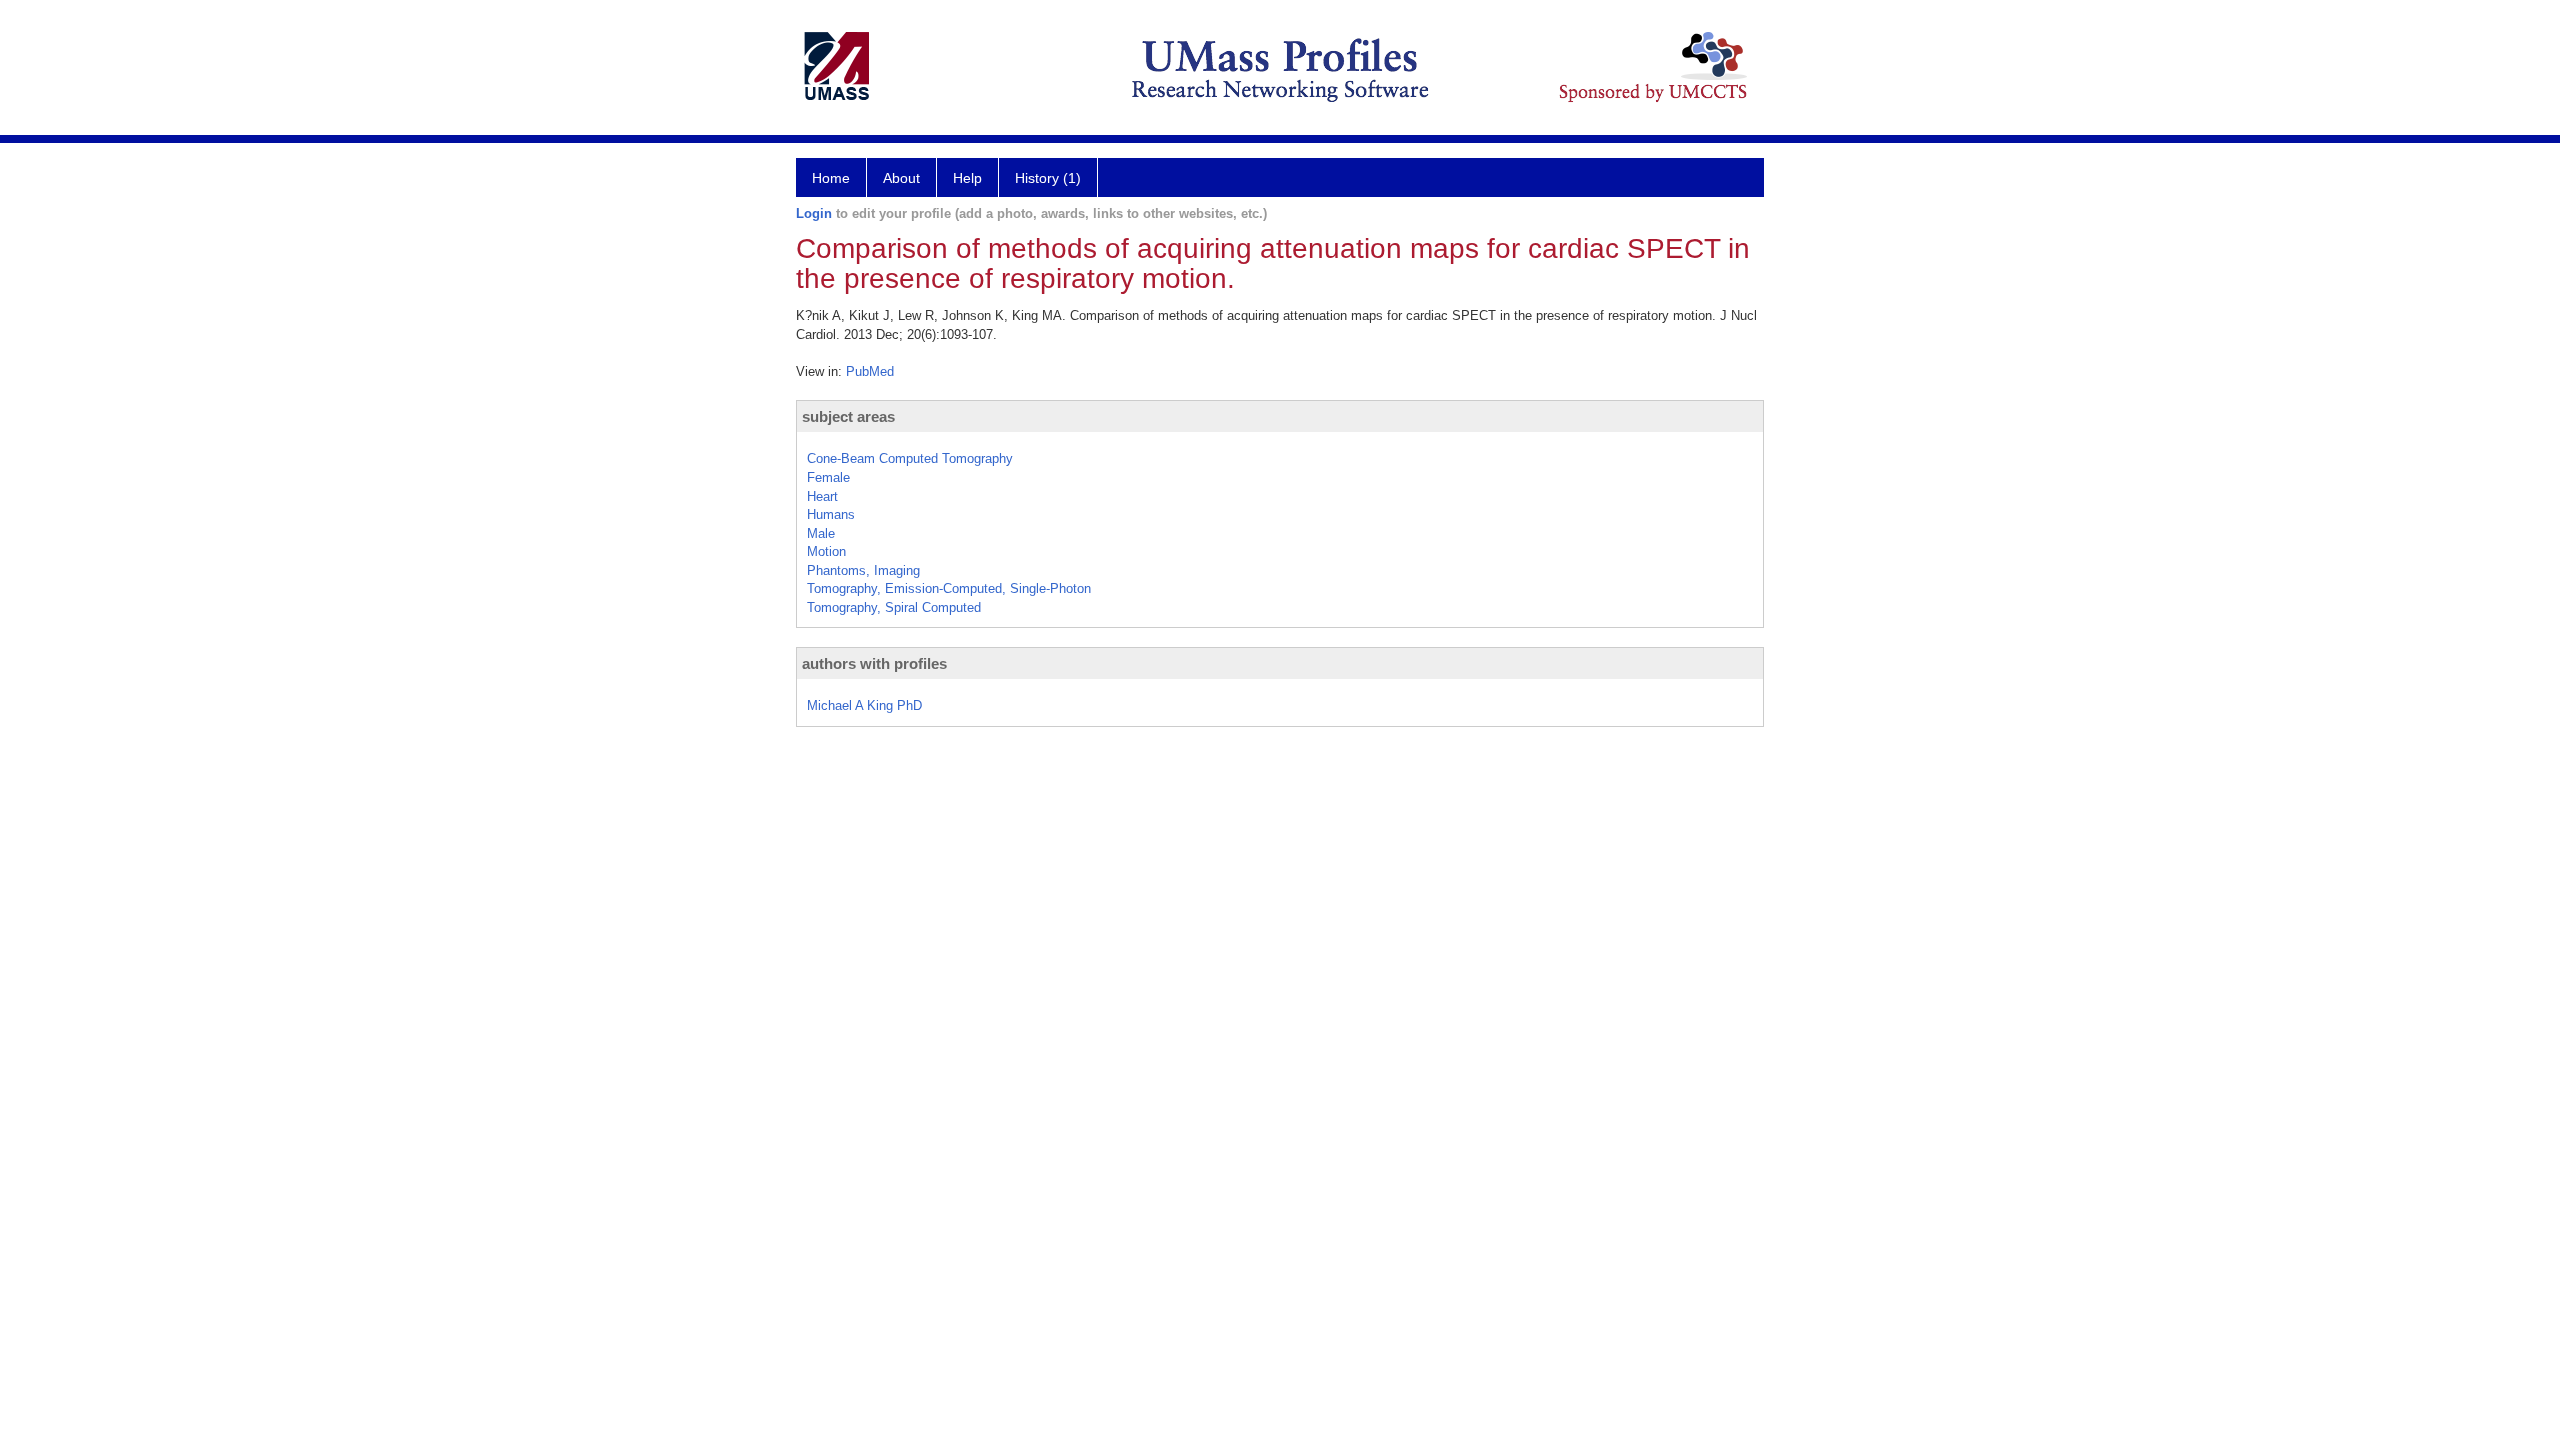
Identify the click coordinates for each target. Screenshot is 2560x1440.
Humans (831, 514)
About (901, 178)
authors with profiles (874, 663)
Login (814, 213)
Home (831, 178)
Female (828, 477)
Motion (826, 551)
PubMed (870, 371)
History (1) (1048, 178)
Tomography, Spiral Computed (894, 607)
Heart (822, 496)
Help (967, 178)
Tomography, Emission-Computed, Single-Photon (949, 588)
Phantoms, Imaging (863, 570)
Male (821, 533)
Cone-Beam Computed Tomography (910, 458)
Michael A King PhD (864, 705)
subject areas (848, 416)
